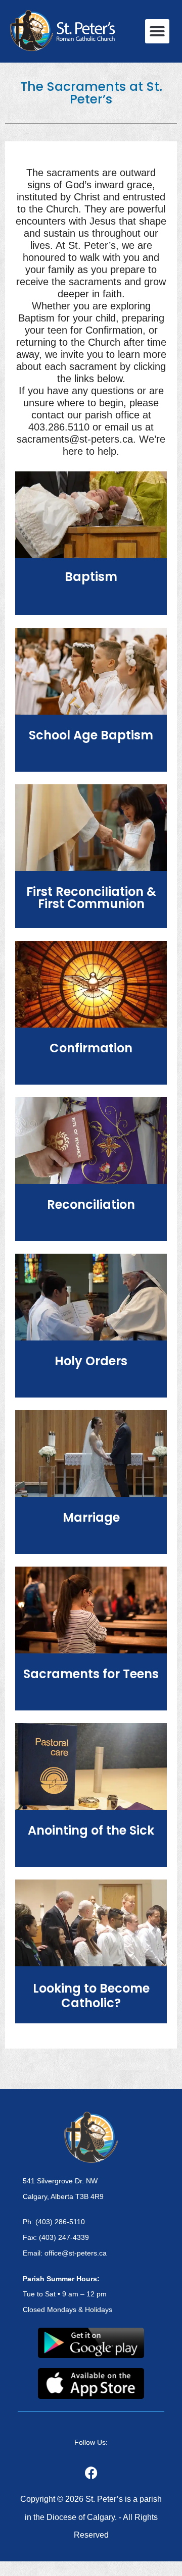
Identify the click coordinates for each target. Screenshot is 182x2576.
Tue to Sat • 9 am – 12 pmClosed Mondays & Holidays (67, 2294)
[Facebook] (91, 2473)
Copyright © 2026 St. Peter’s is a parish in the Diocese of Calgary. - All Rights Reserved (91, 2517)
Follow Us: (91, 2442)
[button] (157, 31)
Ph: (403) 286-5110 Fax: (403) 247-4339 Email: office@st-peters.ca (65, 2237)
